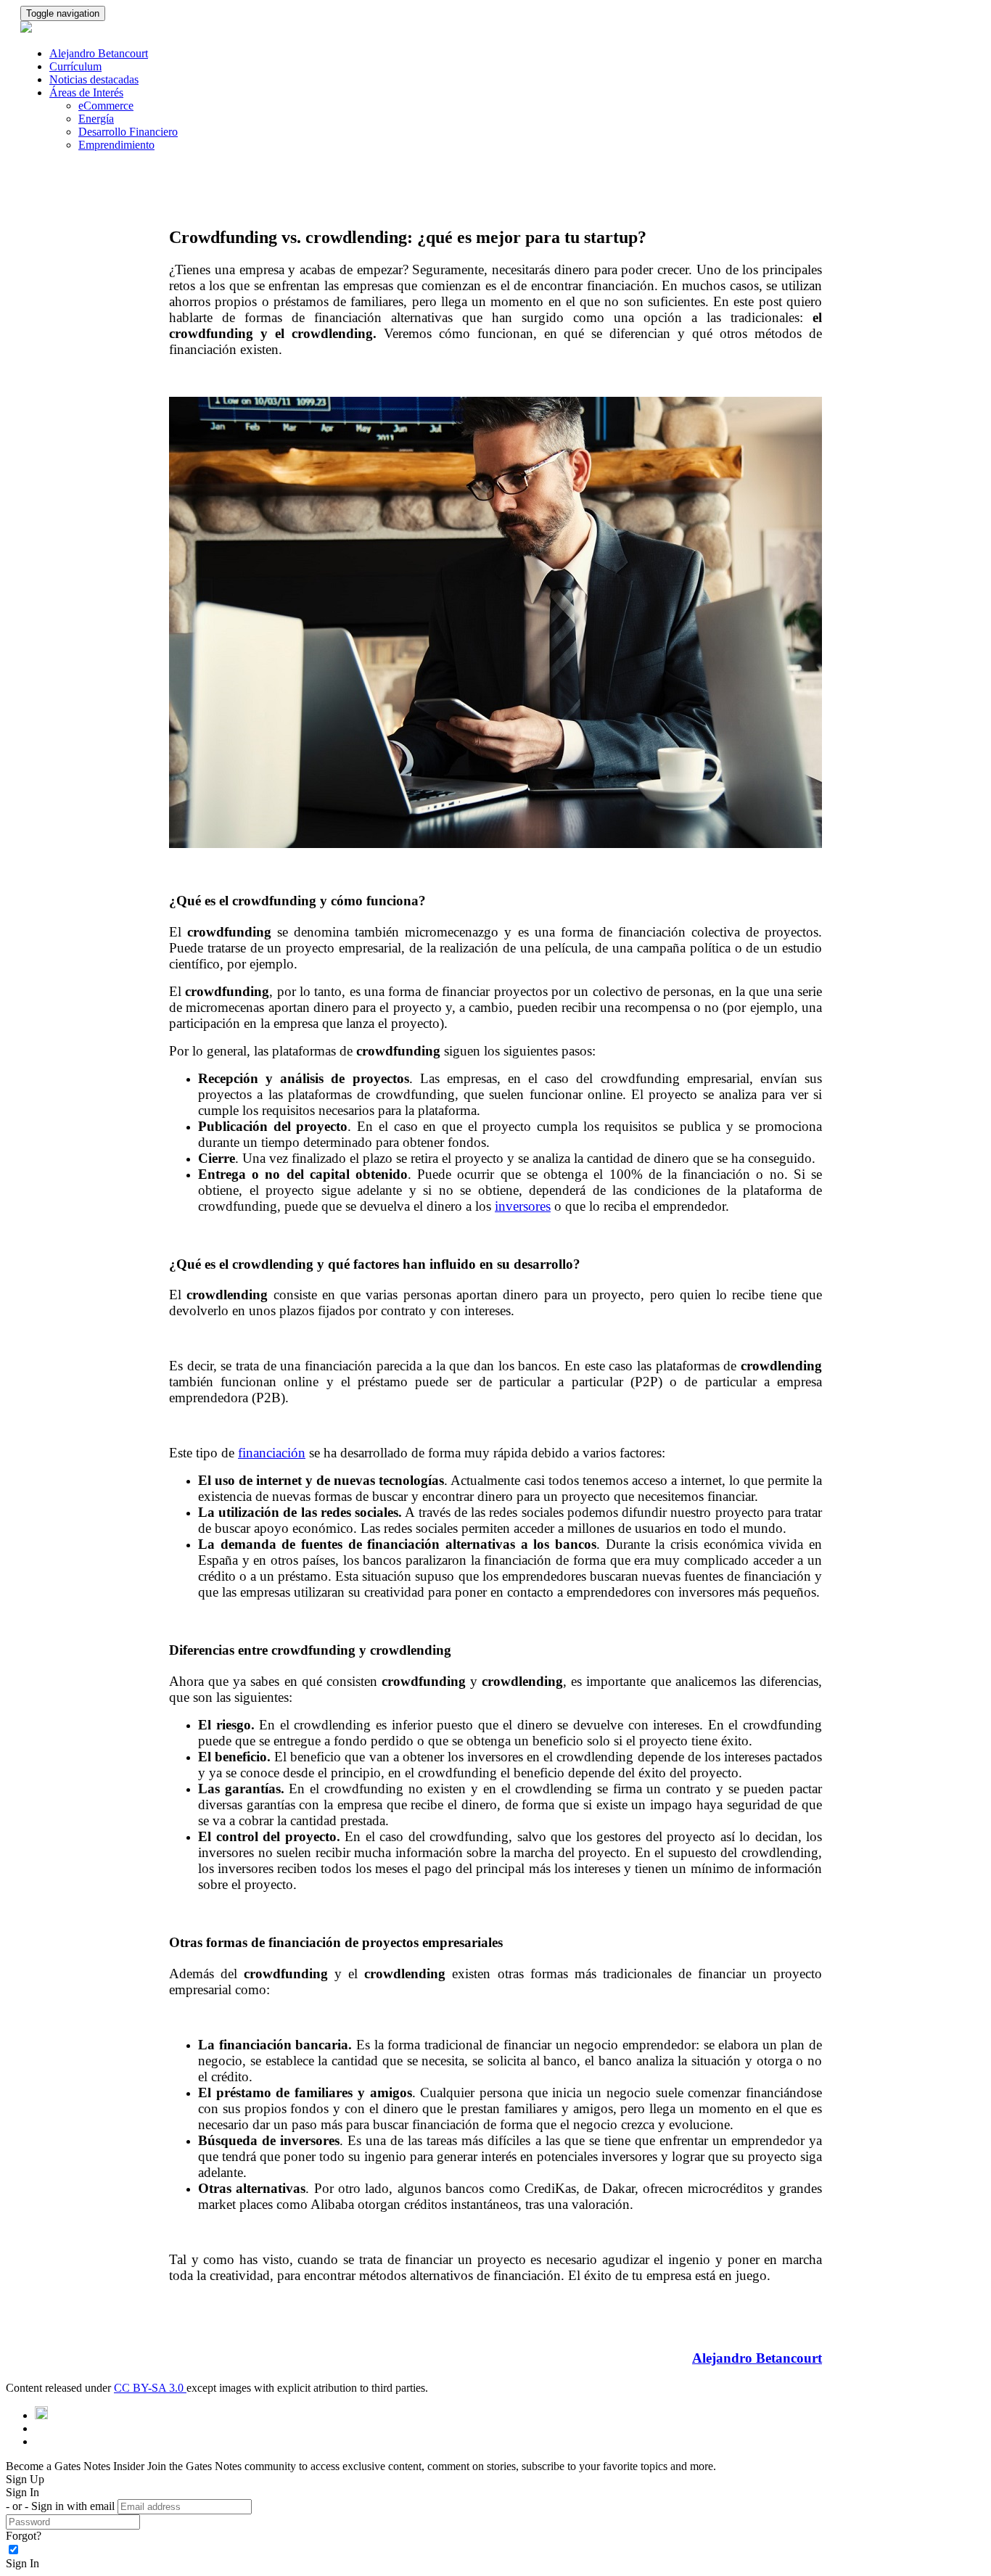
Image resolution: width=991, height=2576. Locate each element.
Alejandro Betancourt (99, 53)
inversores (523, 1206)
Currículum (75, 66)
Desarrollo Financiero (128, 132)
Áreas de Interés (86, 92)
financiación (272, 1453)
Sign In (22, 2563)
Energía (96, 119)
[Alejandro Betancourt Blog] (41, 2415)
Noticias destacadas (94, 79)
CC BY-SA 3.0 (150, 2388)
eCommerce (106, 106)
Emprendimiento (116, 145)
